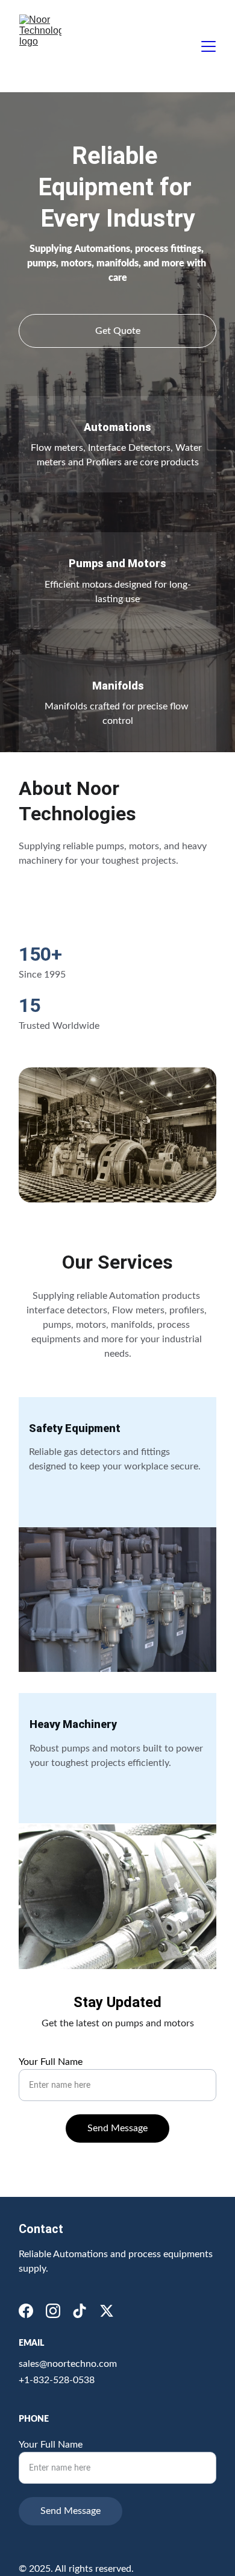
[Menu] (208, 46)
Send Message (117, 2128)
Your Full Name (51, 2062)
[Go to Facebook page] (26, 2311)
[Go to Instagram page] (53, 2311)
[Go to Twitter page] (107, 2311)
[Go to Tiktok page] (80, 2311)
